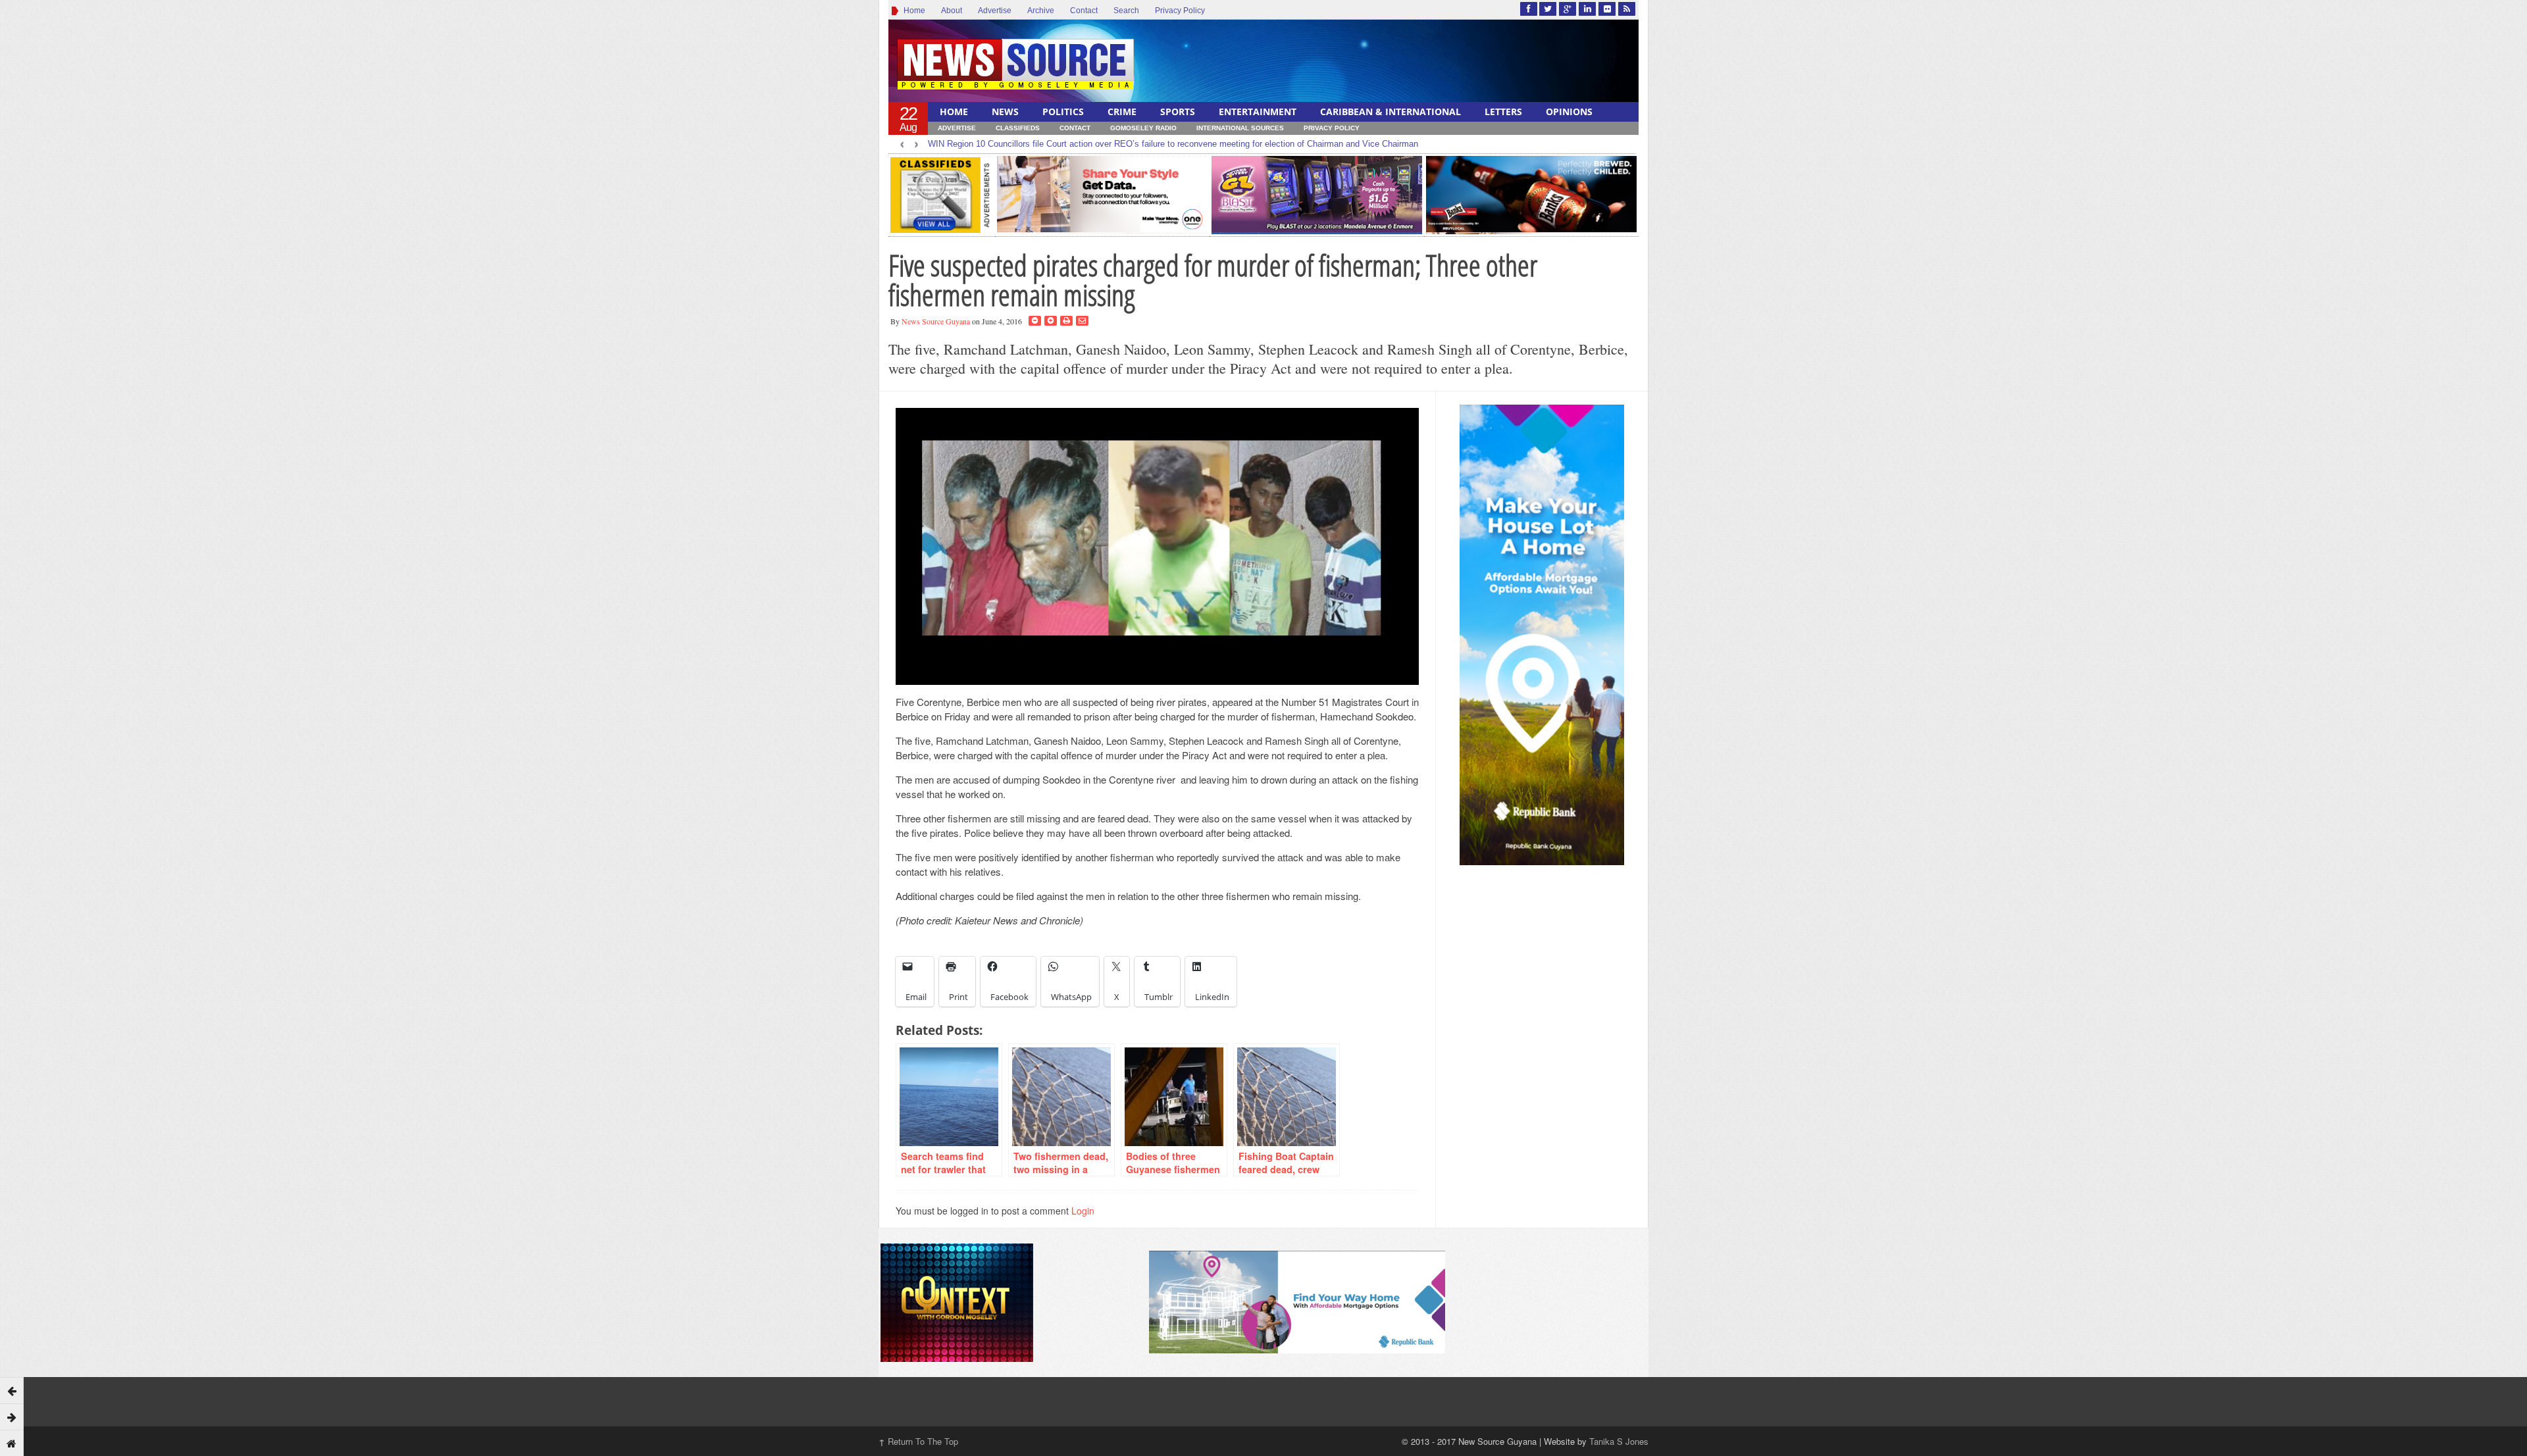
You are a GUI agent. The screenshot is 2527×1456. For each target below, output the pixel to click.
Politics (1063, 112)
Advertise (995, 11)
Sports (1178, 112)
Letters (1503, 112)
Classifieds (1018, 128)
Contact (1084, 11)
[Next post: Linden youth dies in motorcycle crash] (12, 1417)
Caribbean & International (1391, 112)
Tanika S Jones (1619, 1441)
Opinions (1569, 112)
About (952, 11)
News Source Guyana (936, 321)
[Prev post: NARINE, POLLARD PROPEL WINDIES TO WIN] (12, 1390)
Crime (1122, 112)
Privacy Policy (1180, 11)
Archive (1041, 11)
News (1005, 112)
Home (912, 11)
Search (1126, 11)
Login (1083, 1211)
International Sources (1240, 128)
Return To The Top (918, 1441)
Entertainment (1258, 112)
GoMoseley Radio (1143, 128)
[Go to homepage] (12, 1443)
